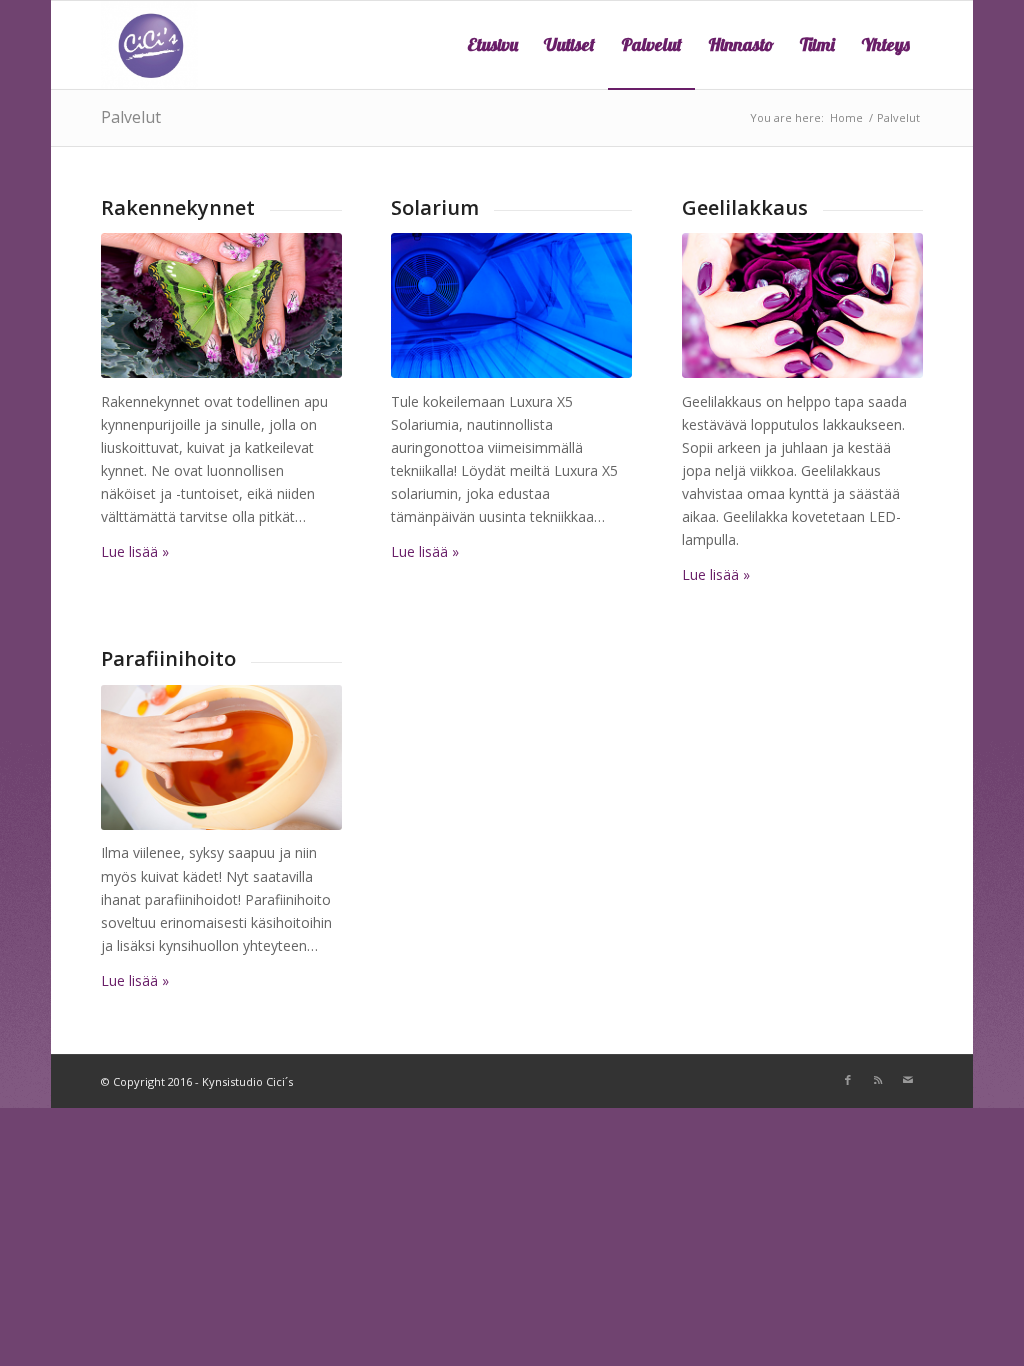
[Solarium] (511, 305)
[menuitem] (492, 45)
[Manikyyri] (802, 305)
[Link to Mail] (908, 1080)
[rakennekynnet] (221, 305)
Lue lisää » (135, 551)
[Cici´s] (149, 45)
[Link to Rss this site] (878, 1080)
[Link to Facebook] (848, 1080)
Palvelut (131, 117)
